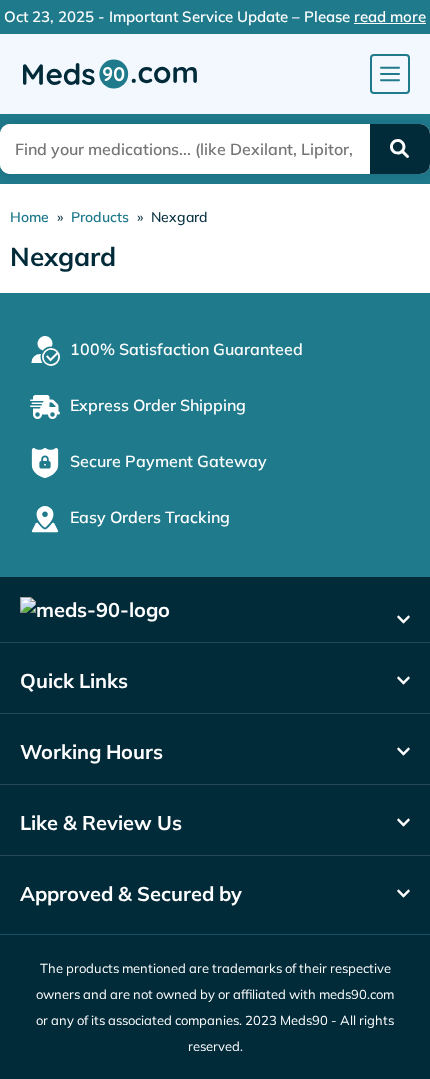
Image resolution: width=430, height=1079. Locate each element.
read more (390, 16)
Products (100, 217)
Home (29, 217)
